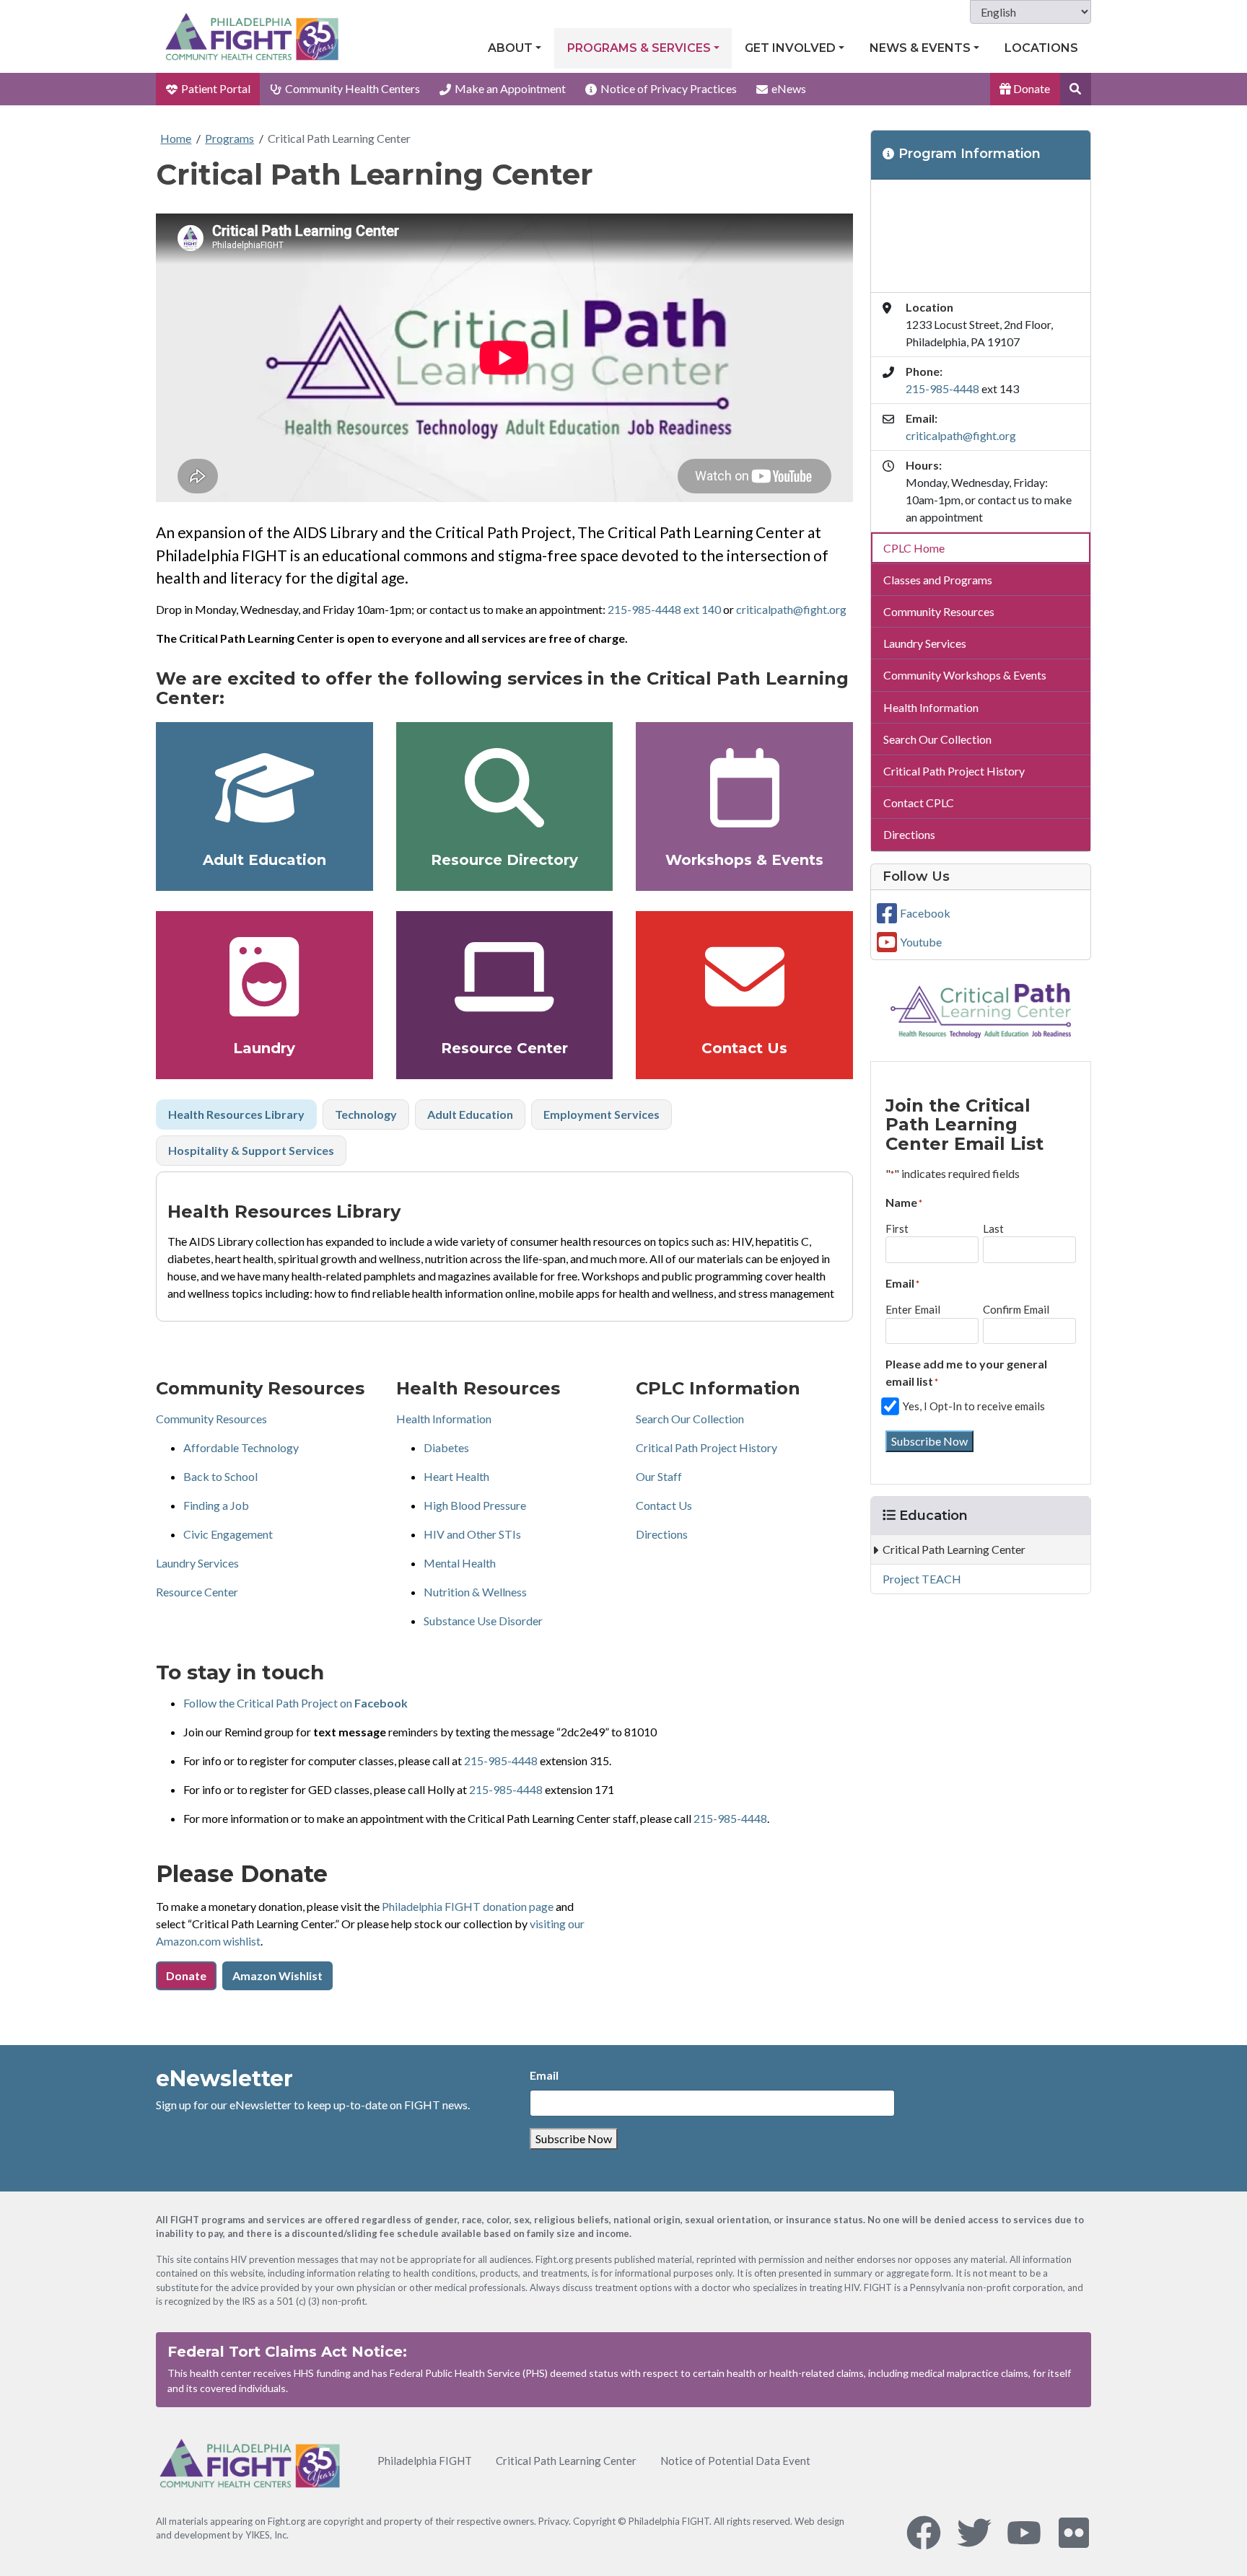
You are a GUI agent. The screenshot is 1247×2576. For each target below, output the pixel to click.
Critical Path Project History (706, 1447)
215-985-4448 (501, 1760)
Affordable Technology (241, 1447)
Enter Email (913, 1309)
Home (176, 138)
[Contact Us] (744, 977)
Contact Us (744, 1048)
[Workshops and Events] (744, 788)
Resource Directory (504, 860)
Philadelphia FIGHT (425, 2461)
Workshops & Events (744, 860)
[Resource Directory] (505, 788)
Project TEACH (922, 1579)
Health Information (444, 1419)
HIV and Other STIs (472, 1534)
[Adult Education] (264, 788)
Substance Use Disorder (483, 1621)
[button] (1076, 89)
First (897, 1228)
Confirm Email (1016, 1309)
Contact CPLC (919, 803)
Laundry (264, 1048)
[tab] (236, 1115)
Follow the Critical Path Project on (296, 1703)
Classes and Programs (938, 580)
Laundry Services (197, 1563)
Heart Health (456, 1476)
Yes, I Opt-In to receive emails (974, 1406)
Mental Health (460, 1563)
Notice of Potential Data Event (735, 2461)
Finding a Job (216, 1505)
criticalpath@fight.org (791, 609)
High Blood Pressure (475, 1505)
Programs (229, 138)
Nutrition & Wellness (475, 1592)
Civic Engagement (228, 1534)
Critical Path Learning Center (339, 138)
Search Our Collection (690, 1419)
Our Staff (659, 1476)
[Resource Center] (505, 977)
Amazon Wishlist (277, 1975)
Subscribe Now (929, 1441)
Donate (1031, 88)
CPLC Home (914, 548)
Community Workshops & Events (965, 675)
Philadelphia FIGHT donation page (468, 1906)
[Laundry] (264, 977)
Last (993, 1228)
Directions (662, 1534)
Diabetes (446, 1447)
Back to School (220, 1476)
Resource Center (504, 1048)
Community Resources (211, 1419)
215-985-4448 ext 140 (664, 609)
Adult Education (264, 860)
